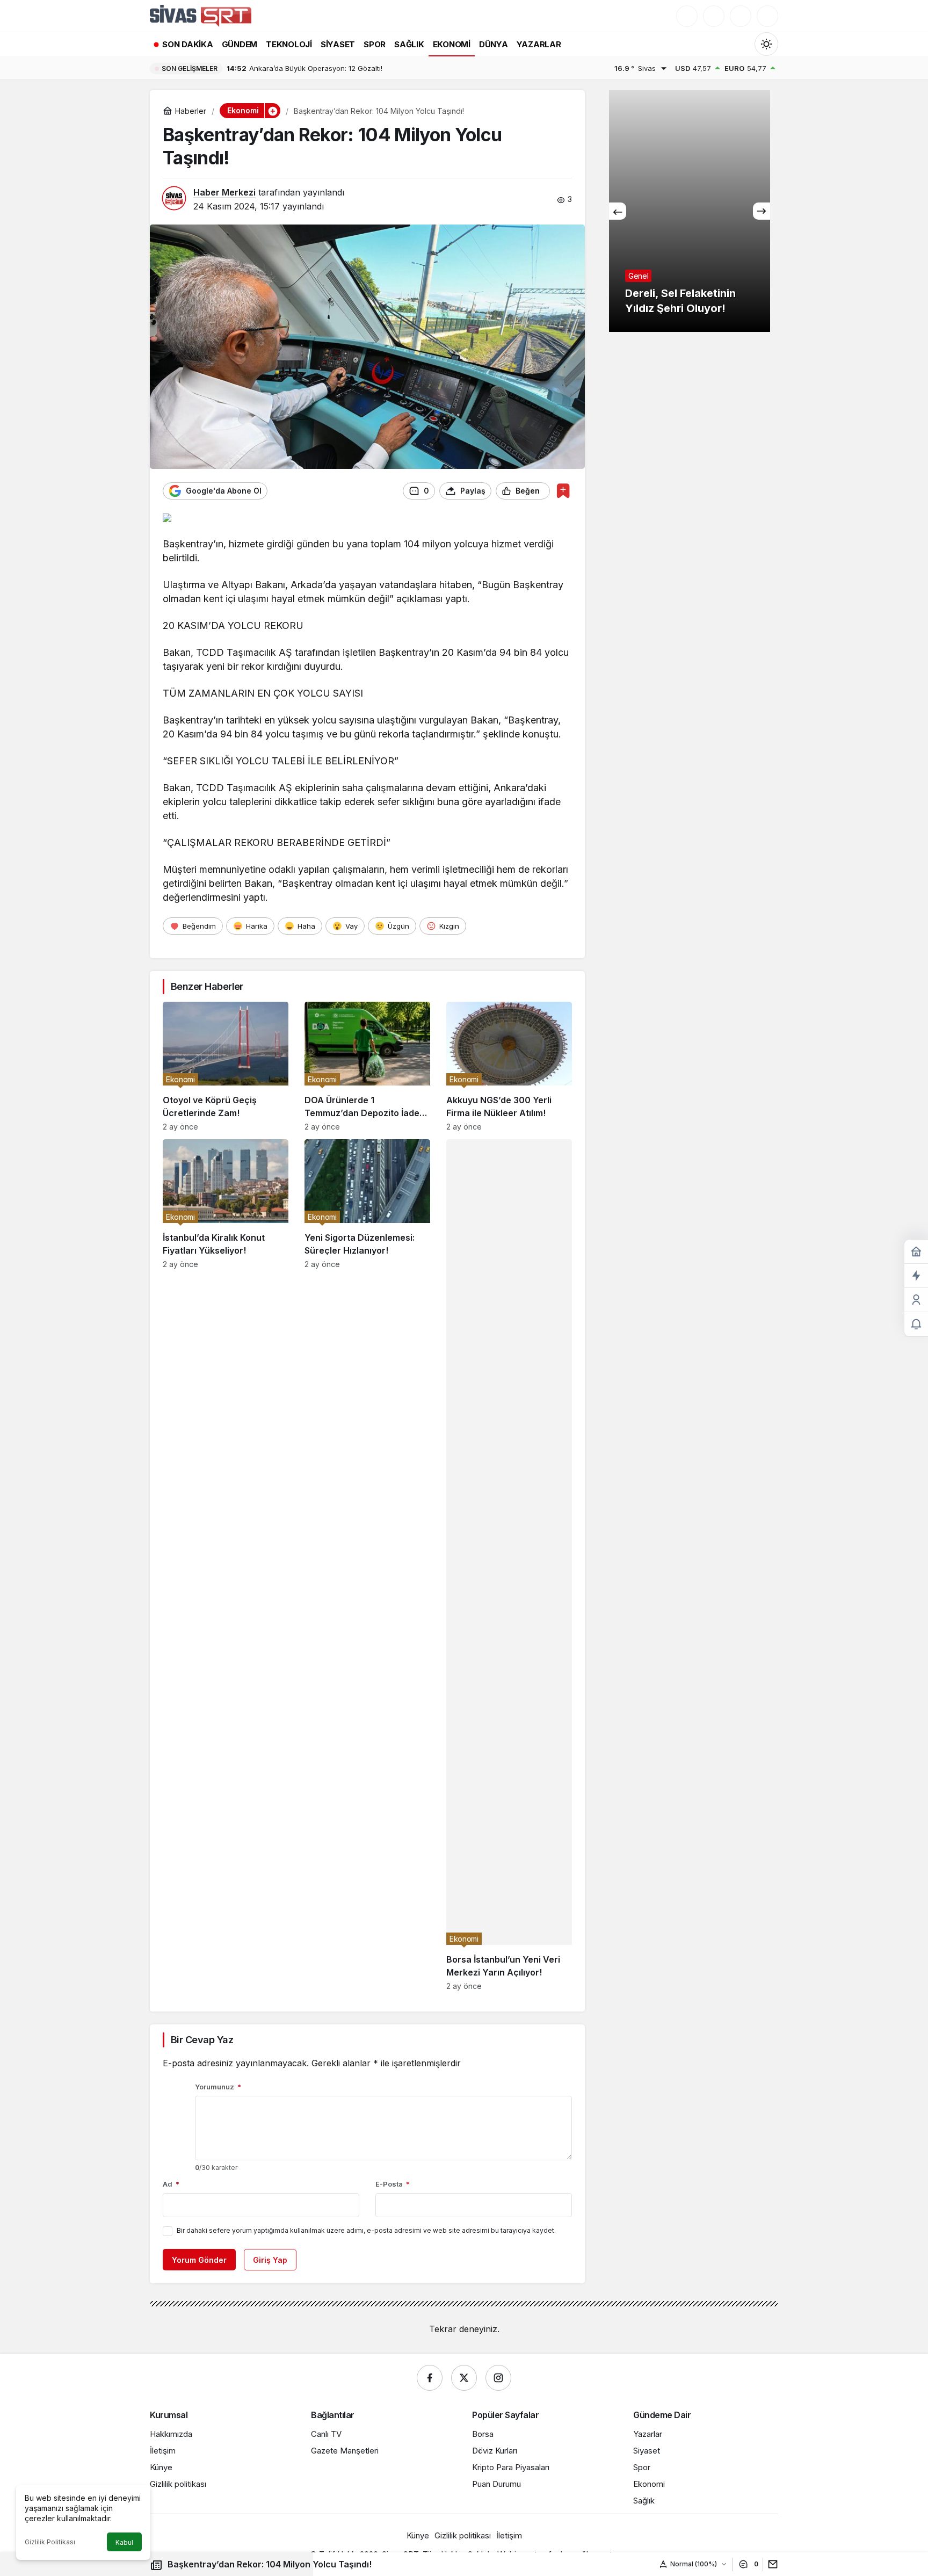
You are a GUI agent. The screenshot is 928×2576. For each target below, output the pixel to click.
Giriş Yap (270, 2260)
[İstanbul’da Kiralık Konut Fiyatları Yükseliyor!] (226, 1565)
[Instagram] (498, 2378)
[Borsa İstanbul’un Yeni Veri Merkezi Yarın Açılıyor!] (509, 1565)
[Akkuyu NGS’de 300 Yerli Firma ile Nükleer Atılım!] (509, 1066)
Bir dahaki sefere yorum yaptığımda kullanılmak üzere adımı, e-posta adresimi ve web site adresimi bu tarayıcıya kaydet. (366, 2230)
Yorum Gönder (199, 2260)
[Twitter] (464, 2378)
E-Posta (393, 2184)
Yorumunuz (218, 2087)
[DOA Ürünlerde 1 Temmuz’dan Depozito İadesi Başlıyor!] (367, 1066)
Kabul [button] (124, 2542)
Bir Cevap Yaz (202, 2040)
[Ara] (687, 16)
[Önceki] (618, 211)
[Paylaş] (770, 2564)
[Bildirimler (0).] (916, 1324)
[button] (714, 16)
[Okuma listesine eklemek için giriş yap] (563, 491)
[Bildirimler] (767, 16)
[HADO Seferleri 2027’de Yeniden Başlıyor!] (690, 211)
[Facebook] (430, 2378)
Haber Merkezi (224, 192)
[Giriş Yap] (741, 16)
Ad (171, 2184)
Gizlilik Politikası (50, 2542)
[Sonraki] (762, 211)
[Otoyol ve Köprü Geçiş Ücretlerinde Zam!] (226, 1066)
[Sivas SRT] (201, 15)
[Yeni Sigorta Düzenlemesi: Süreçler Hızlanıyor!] (367, 1565)
